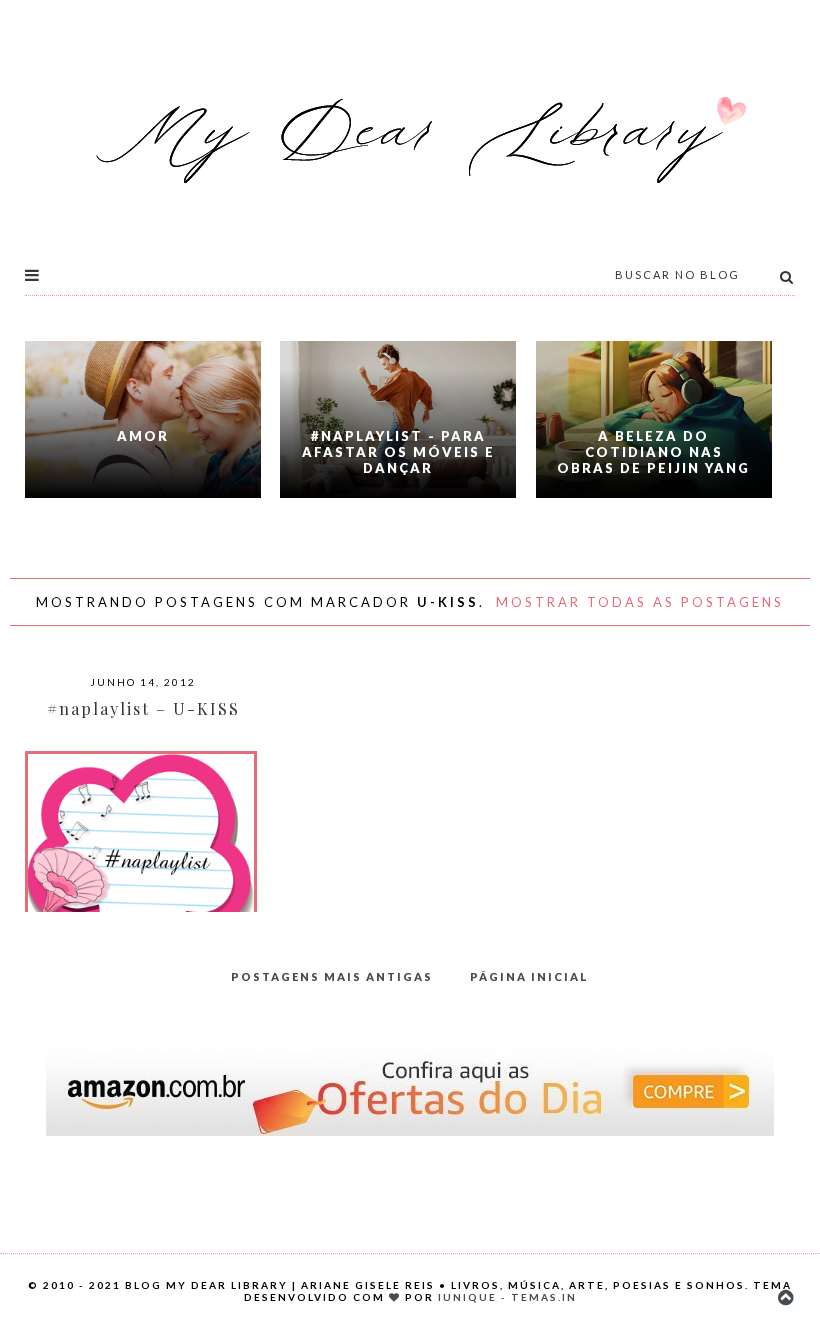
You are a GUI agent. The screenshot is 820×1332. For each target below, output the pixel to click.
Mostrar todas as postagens (640, 602)
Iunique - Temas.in (507, 1297)
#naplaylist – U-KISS (143, 708)
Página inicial (529, 976)
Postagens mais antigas (332, 976)
